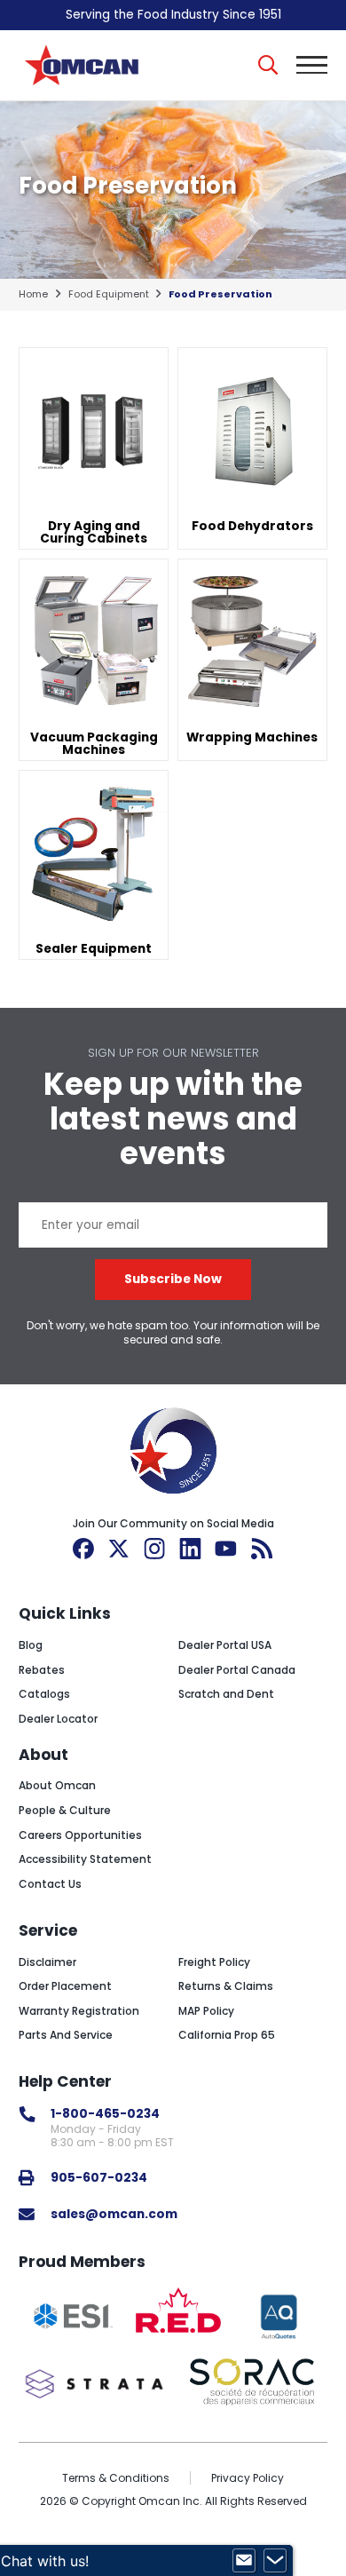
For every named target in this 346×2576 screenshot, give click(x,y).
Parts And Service (66, 2035)
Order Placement (65, 1986)
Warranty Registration (79, 2011)
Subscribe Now (173, 1279)
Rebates (42, 1670)
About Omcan (57, 1785)
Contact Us (50, 1884)
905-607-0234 (99, 2178)
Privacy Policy (248, 2478)
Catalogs (44, 1694)
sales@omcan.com (114, 2214)
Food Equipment (109, 294)
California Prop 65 (227, 2035)
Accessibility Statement (85, 1859)
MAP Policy (206, 2011)
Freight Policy (214, 1962)
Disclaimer (47, 1962)
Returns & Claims (226, 1986)
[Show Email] (244, 2561)
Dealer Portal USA (225, 1645)
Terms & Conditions (116, 2478)
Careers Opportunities (80, 1835)
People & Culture (65, 1810)
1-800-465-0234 (105, 2114)
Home (33, 294)
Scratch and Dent (226, 1694)
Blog (31, 1645)
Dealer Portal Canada (237, 1670)
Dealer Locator (58, 1719)
